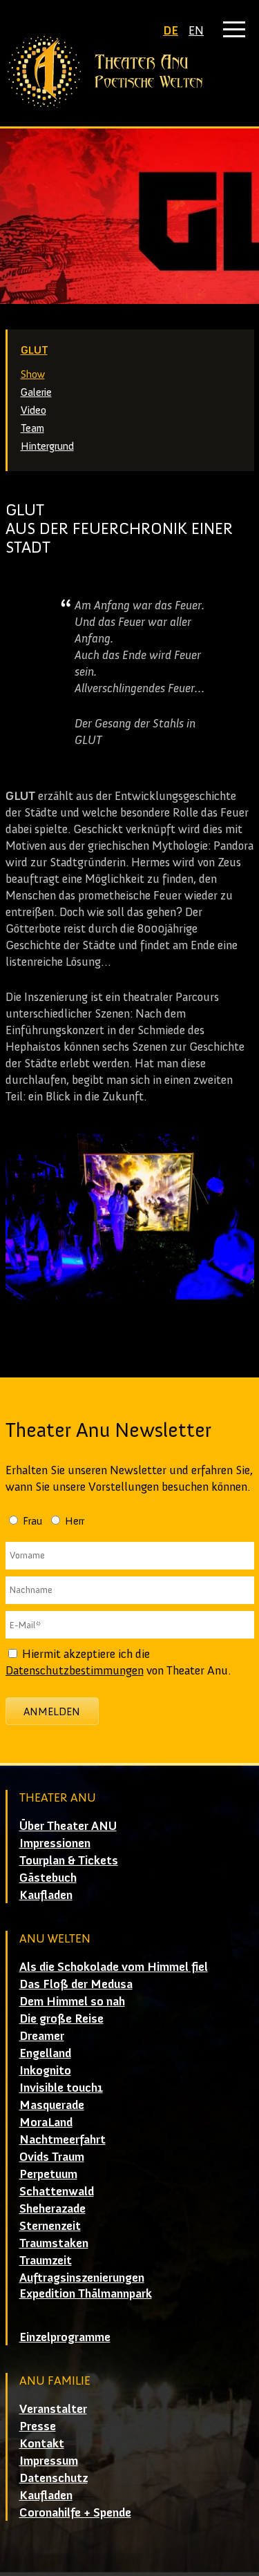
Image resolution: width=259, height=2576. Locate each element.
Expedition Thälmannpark (86, 2293)
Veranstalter (53, 2409)
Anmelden (52, 1711)
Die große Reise (61, 2019)
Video (33, 410)
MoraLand (46, 2122)
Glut (34, 350)
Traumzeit (46, 2260)
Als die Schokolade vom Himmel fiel (114, 1967)
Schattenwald (57, 2191)
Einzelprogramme (65, 2337)
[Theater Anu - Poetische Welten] (130, 72)
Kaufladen (46, 1895)
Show (33, 374)
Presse (38, 2426)
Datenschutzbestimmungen (75, 1670)
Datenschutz (54, 2478)
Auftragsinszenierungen (82, 2278)
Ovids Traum (52, 2157)
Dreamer (42, 2036)
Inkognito (45, 2070)
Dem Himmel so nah (72, 2001)
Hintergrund (47, 446)
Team (32, 428)
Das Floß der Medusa (76, 1984)
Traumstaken (54, 2243)
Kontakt (42, 2443)
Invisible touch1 (61, 2088)
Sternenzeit (50, 2226)
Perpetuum (48, 2174)
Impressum (49, 2461)
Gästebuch (48, 1878)
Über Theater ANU (68, 1826)
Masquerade (52, 2105)
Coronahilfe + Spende (75, 2512)
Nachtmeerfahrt (63, 2139)
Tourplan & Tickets (69, 1860)
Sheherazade (52, 2208)
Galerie (36, 392)
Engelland (45, 2053)
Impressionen (55, 1843)
